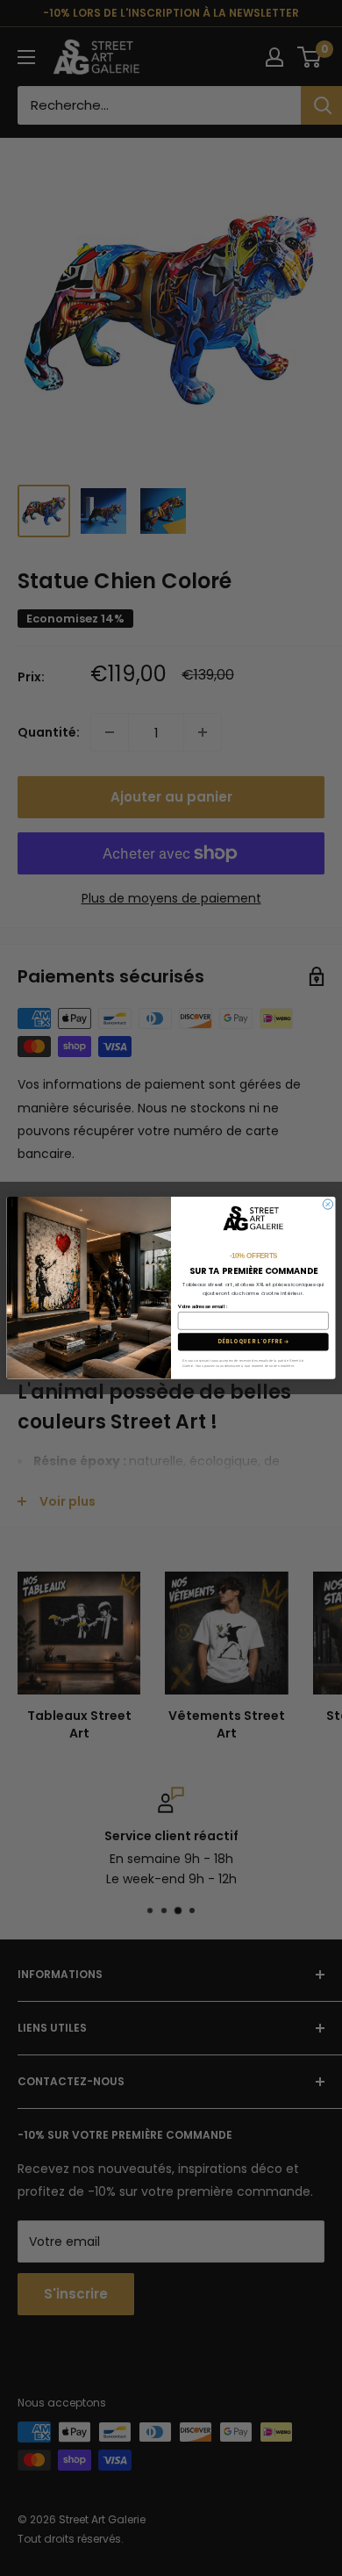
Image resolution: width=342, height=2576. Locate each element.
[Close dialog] (328, 1204)
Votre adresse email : (203, 1307)
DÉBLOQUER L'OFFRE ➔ (253, 1342)
